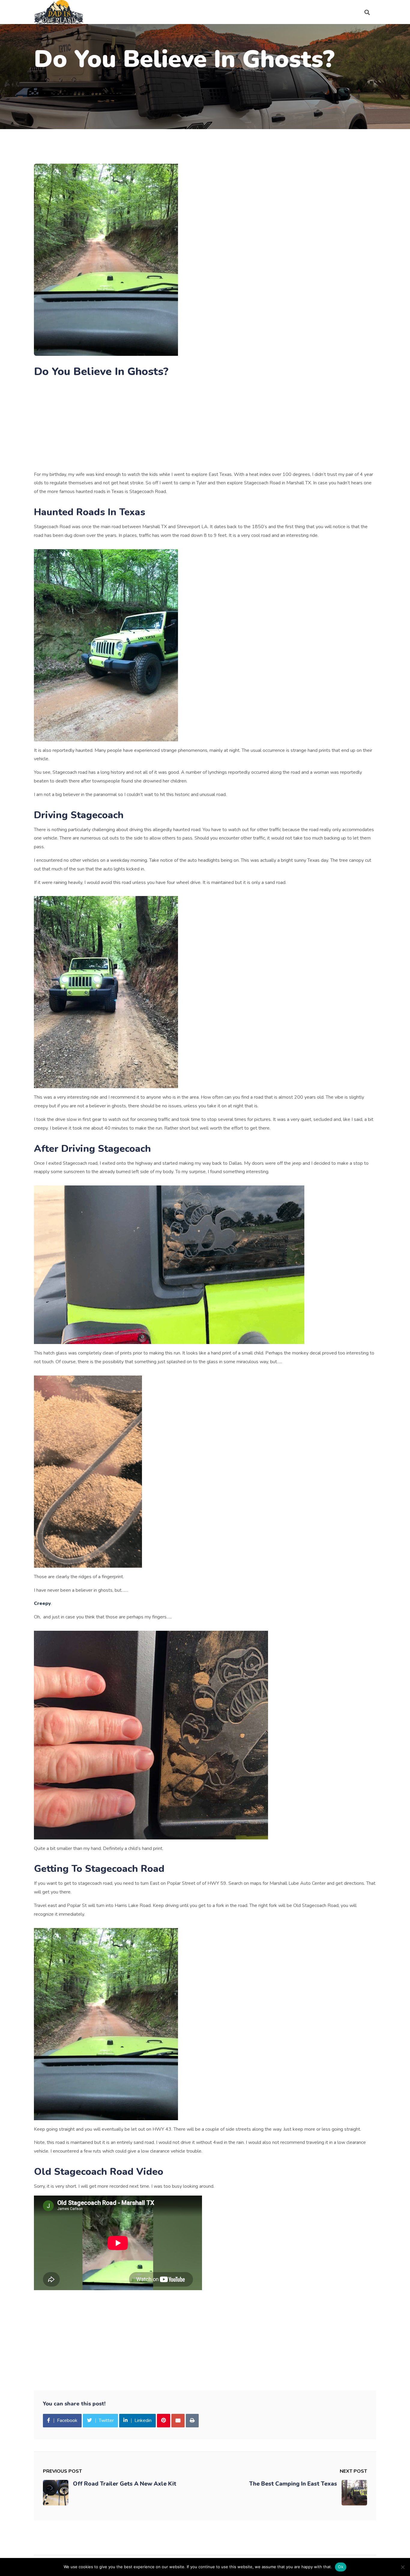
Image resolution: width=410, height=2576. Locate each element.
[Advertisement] (205, 426)
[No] (402, 2567)
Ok (341, 2567)
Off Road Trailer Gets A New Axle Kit (125, 2484)
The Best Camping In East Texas (293, 2484)
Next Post (353, 2471)
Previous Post (62, 2471)
